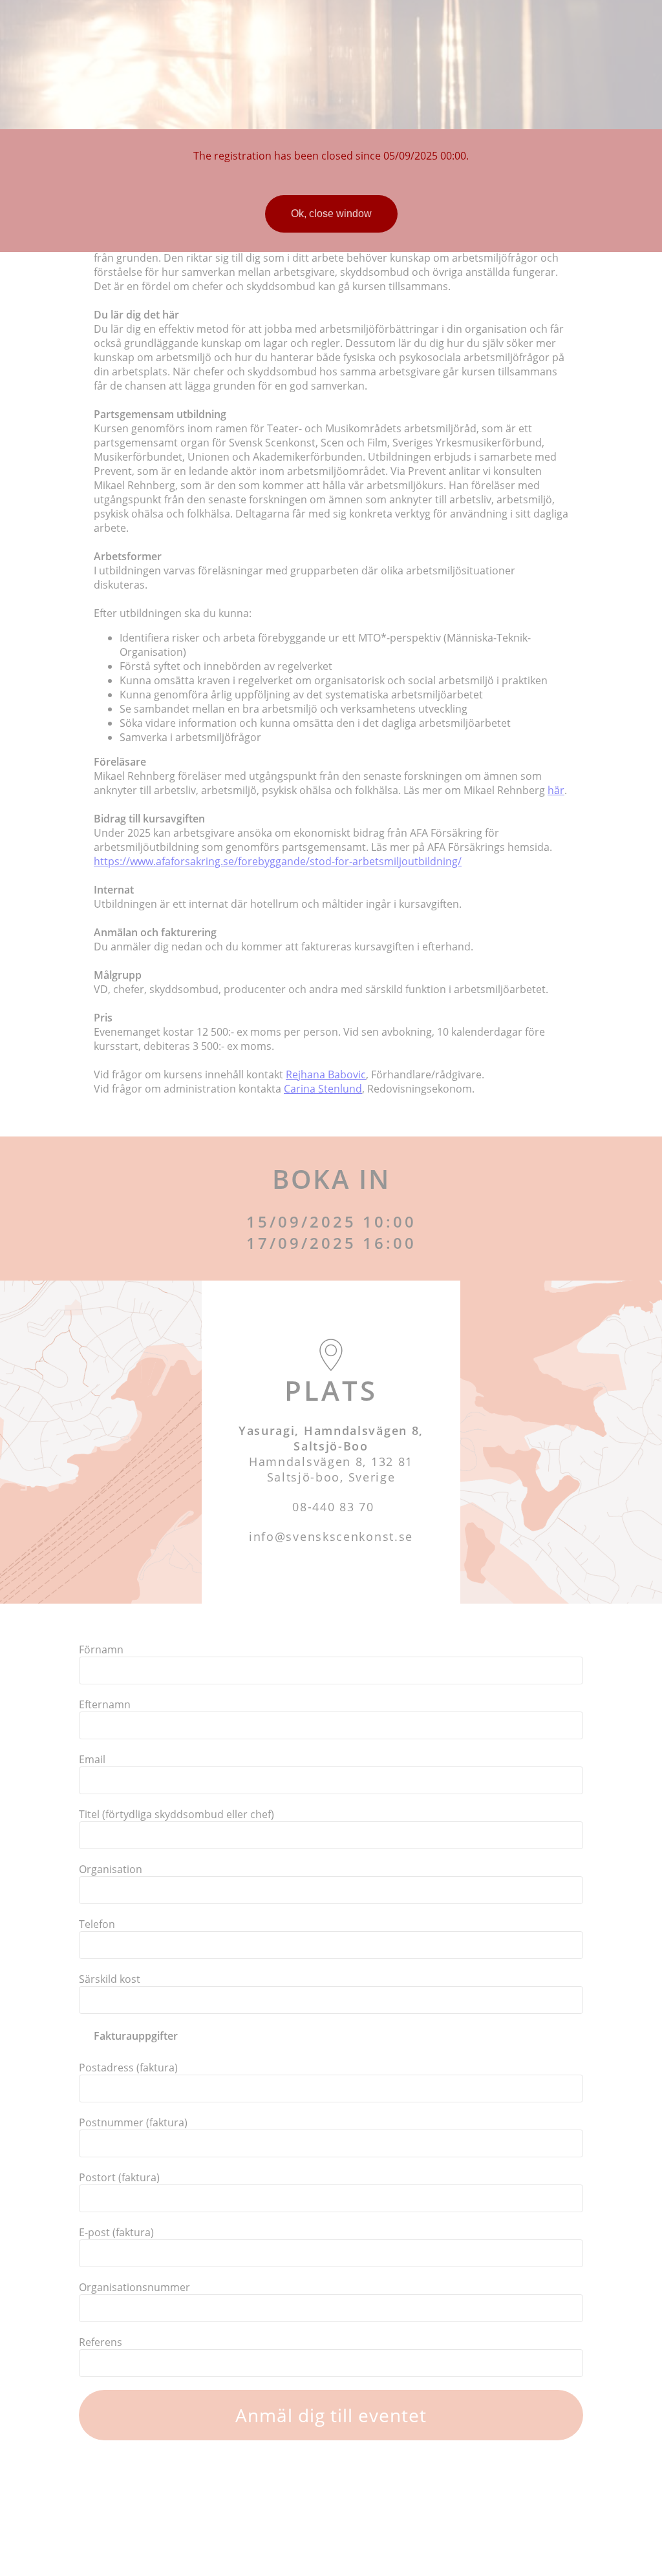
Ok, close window (331, 214)
